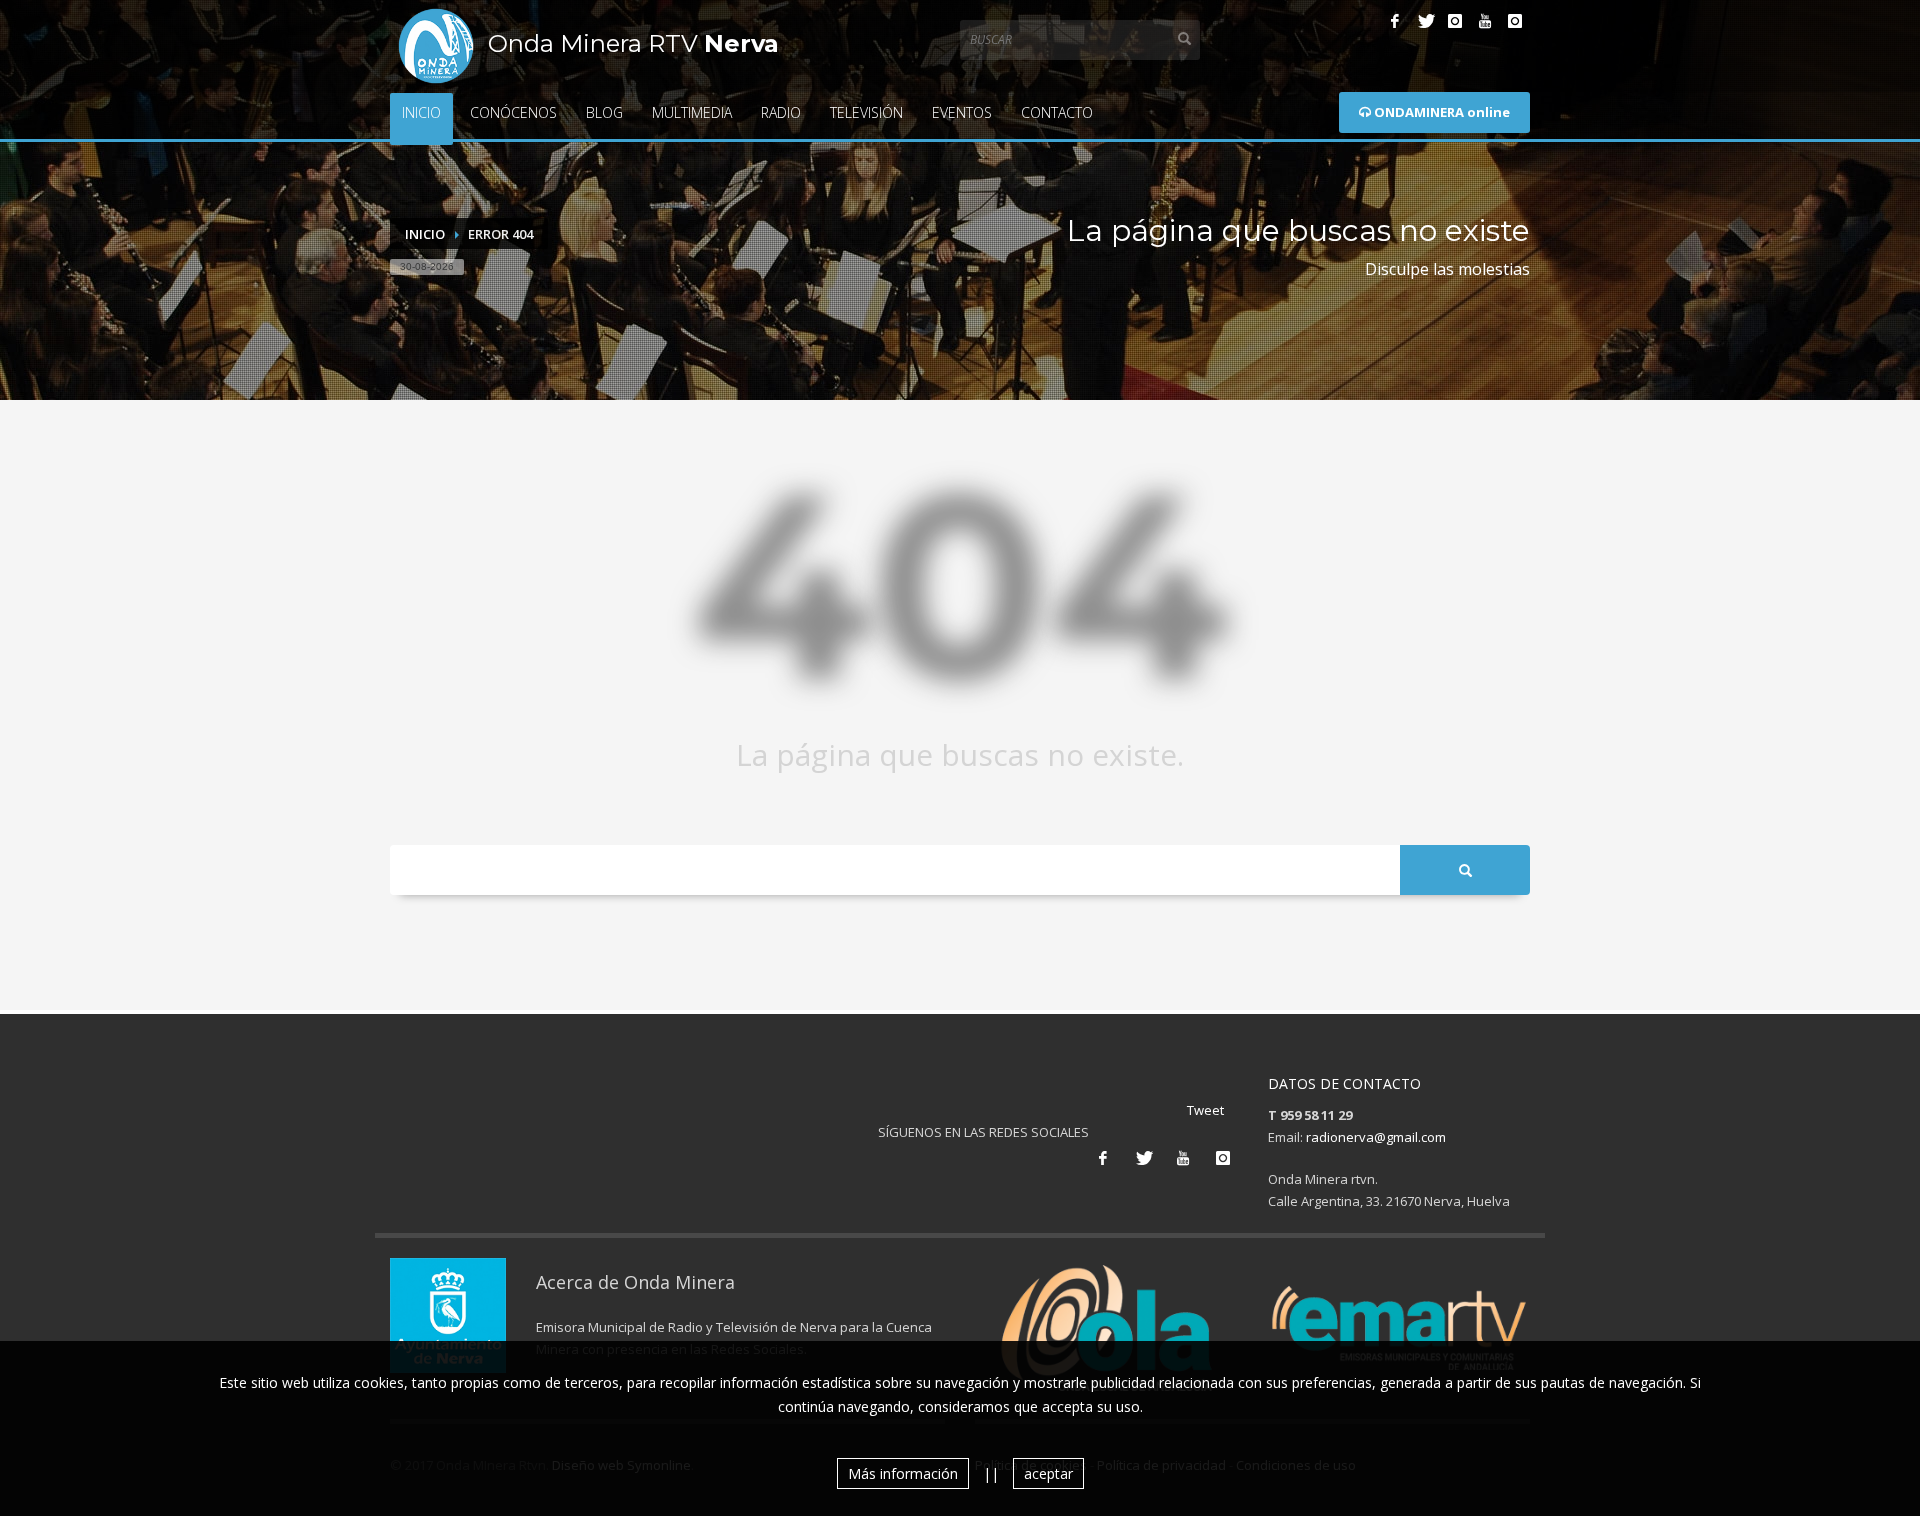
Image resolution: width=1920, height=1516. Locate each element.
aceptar (1048, 1473)
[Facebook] (1395, 21)
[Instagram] (1455, 21)
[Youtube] (1485, 21)
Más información (903, 1473)
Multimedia (692, 112)
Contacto (1057, 112)
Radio (781, 112)
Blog (604, 112)
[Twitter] (1425, 21)
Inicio (421, 112)
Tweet (1205, 1110)
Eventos (962, 112)
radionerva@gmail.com (1376, 1137)
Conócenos (513, 112)
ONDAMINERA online (1440, 112)
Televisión (866, 112)
